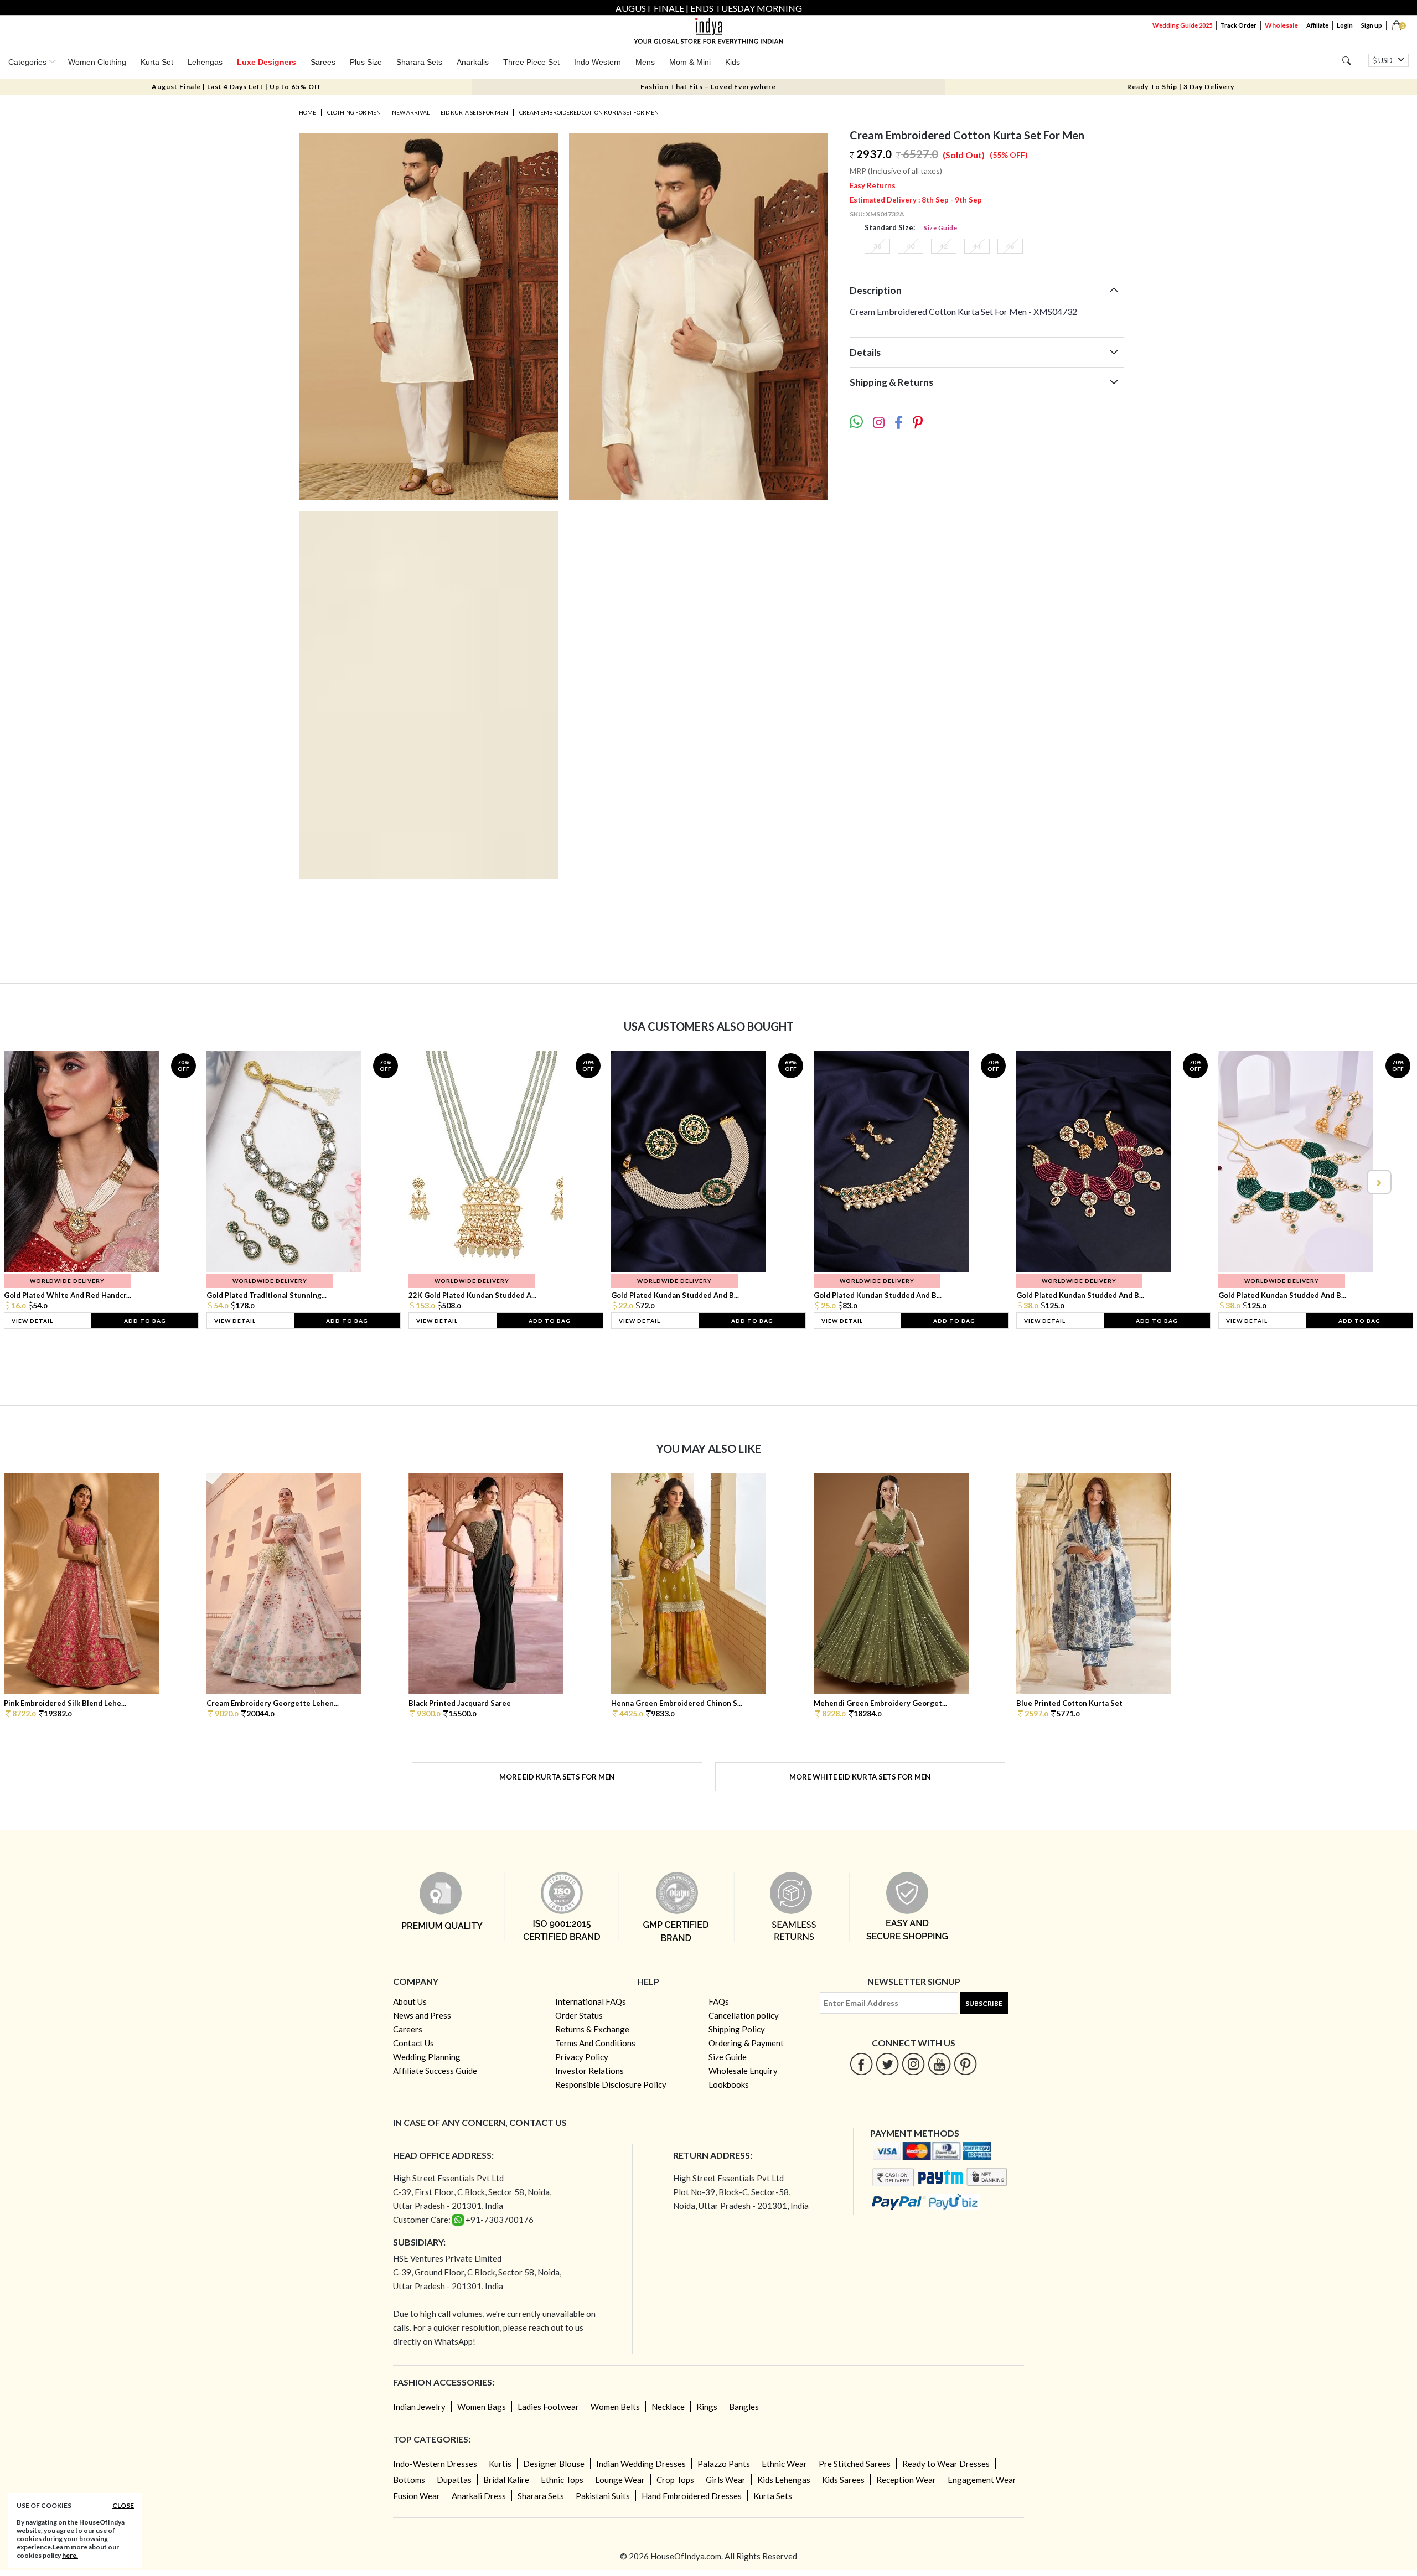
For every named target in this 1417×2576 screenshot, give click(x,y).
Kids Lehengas (784, 2480)
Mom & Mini (690, 62)
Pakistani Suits (603, 2496)
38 (877, 246)
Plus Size (366, 62)
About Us (410, 2001)
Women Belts (615, 2407)
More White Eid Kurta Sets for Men (860, 1777)
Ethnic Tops (562, 2480)
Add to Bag (145, 1321)
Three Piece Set (531, 62)
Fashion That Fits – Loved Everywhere (708, 87)
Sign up (1372, 25)
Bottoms (409, 2480)
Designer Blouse (554, 2464)
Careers (408, 2029)
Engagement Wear (982, 2480)
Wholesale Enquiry (743, 2071)
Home (307, 112)
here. (70, 2555)
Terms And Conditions (595, 2043)
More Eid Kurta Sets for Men (557, 1777)
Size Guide (940, 228)
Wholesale (1281, 25)
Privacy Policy (582, 2057)
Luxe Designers (267, 62)
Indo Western (598, 62)
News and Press (422, 2015)
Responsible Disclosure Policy (611, 2084)
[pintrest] (966, 2064)
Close (123, 2505)
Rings (707, 2407)
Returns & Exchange (592, 2029)
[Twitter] (888, 2064)
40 (911, 246)
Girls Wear (726, 2480)
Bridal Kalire (506, 2480)
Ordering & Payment (746, 2043)
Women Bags (482, 2407)
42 (944, 246)
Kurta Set (157, 62)
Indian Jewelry (419, 2407)
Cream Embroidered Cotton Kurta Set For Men (589, 112)
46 (1010, 246)
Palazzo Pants (724, 2464)
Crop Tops (675, 2480)
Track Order (1238, 25)
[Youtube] (940, 2064)
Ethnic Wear (784, 2464)
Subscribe (984, 2003)
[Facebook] (862, 2064)
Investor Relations (589, 2071)
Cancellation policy (744, 2015)
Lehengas (205, 62)
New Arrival (411, 112)
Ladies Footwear (548, 2407)
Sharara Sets (419, 62)
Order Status (579, 2015)
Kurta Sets (773, 2496)
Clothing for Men (354, 112)
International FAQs (591, 2001)
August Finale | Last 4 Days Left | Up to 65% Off (236, 87)
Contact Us (413, 2043)
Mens (645, 62)
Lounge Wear (620, 2480)
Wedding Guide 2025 (1182, 25)
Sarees (323, 62)
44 (977, 246)
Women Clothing (97, 62)
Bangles (744, 2407)
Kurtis (500, 2464)
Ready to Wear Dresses (946, 2464)
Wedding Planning (427, 2057)
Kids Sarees (843, 2480)
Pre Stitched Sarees (855, 2464)
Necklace (668, 2407)
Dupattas (454, 2480)
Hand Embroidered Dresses (692, 2496)
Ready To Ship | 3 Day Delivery (1181, 87)
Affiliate (1317, 25)
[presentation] (39, 1182)
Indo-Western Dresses (435, 2464)
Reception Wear (906, 2480)
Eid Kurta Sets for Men (474, 112)
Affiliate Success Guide (435, 2071)
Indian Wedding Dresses (641, 2464)
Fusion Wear (417, 2496)
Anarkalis (473, 62)
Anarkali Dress (479, 2496)
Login (1345, 25)
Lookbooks (729, 2084)
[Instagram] (914, 2064)
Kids (733, 62)
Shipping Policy (737, 2029)
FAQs (719, 2001)
